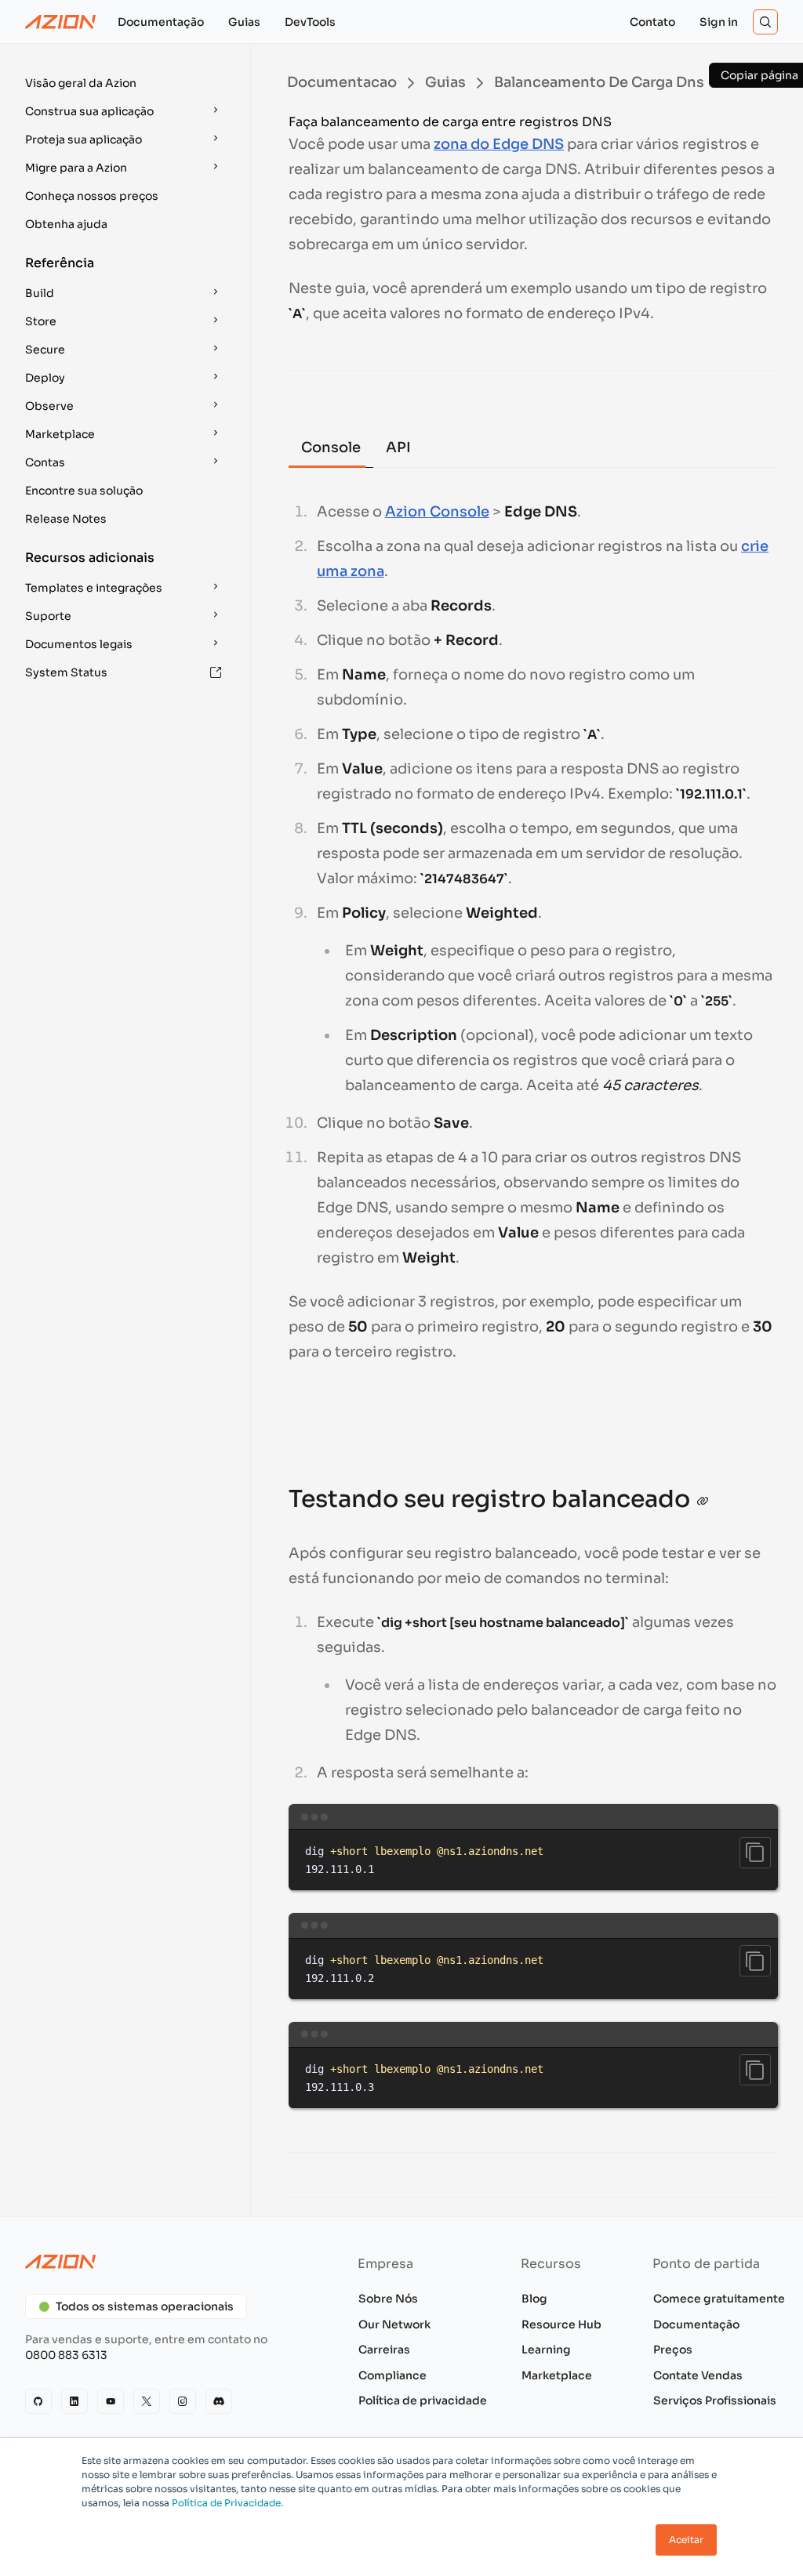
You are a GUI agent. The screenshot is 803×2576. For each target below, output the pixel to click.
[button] (125, 83)
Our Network (394, 2324)
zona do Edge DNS (499, 144)
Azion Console (437, 512)
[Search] (765, 22)
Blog (534, 2299)
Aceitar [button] (686, 2540)
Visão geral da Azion (81, 83)
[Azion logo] (166, 2262)
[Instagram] (183, 2401)
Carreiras (384, 2350)
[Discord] (219, 2401)
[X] (147, 2401)
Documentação (696, 2324)
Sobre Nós (388, 2299)
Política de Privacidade (226, 2503)
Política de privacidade (423, 2400)
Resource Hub (561, 2324)
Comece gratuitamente (719, 2299)
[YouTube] (111, 2401)
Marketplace (557, 2375)
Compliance (392, 2375)
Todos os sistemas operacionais (145, 2306)
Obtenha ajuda (66, 224)
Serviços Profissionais (715, 2400)
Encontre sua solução (84, 491)
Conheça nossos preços (92, 196)
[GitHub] (38, 2401)
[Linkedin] (74, 2401)
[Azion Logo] (60, 22)
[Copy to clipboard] (755, 1853)
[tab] (331, 449)
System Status (66, 672)
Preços (673, 2350)
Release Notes (66, 519)
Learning (546, 2350)
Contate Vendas (698, 2375)
